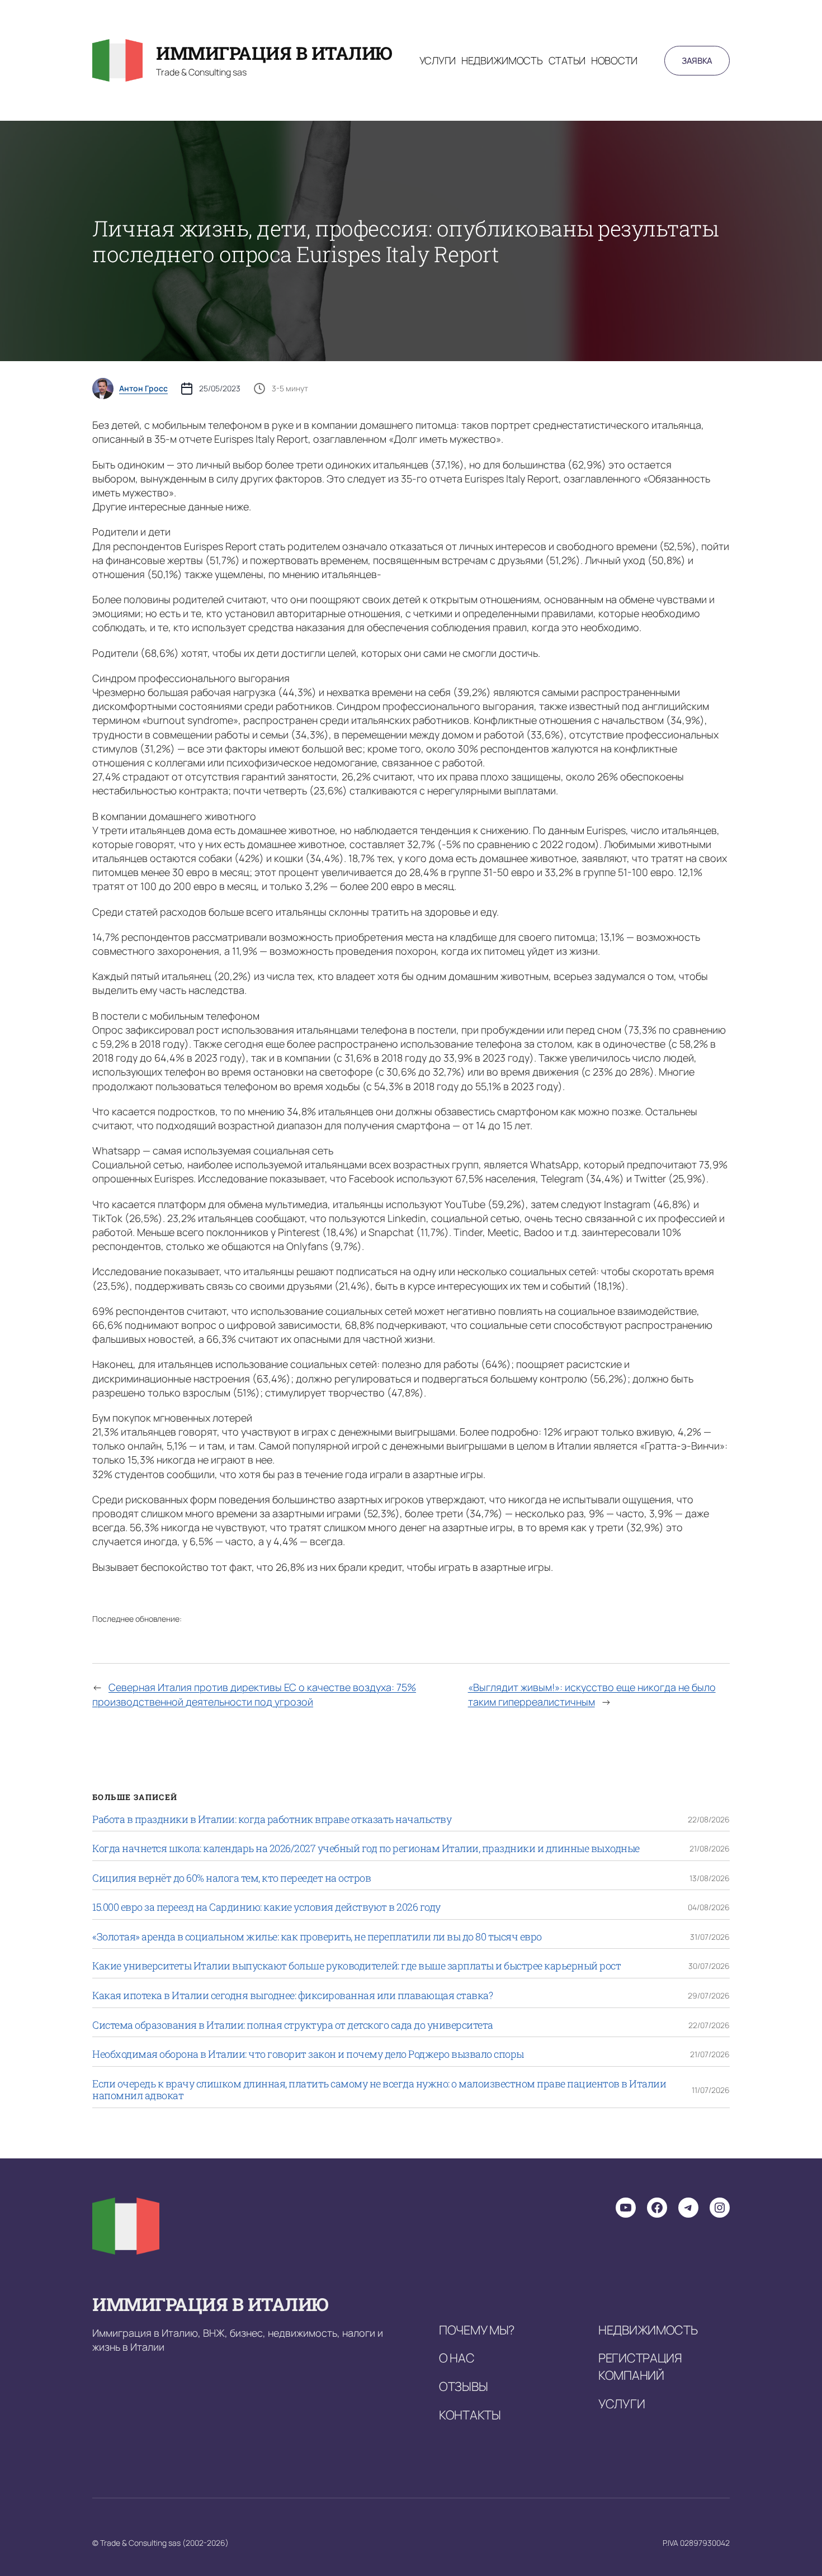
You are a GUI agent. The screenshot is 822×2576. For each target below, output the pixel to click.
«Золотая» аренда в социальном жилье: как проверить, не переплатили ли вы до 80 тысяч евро (317, 1937)
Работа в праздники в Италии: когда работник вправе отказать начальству (272, 1820)
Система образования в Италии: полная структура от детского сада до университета (293, 2025)
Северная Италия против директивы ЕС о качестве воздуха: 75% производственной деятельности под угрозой (254, 1694)
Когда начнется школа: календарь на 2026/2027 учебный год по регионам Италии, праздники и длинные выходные (366, 1849)
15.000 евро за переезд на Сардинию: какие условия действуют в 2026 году (266, 1907)
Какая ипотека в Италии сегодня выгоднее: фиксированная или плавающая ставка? (292, 1996)
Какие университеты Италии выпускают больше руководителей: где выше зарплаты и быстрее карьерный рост (356, 1966)
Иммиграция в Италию (274, 53)
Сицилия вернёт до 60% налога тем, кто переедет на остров (232, 1878)
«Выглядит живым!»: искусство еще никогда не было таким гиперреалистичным (592, 1694)
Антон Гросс (143, 389)
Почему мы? (477, 2330)
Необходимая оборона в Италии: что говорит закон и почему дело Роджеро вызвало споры (308, 2054)
